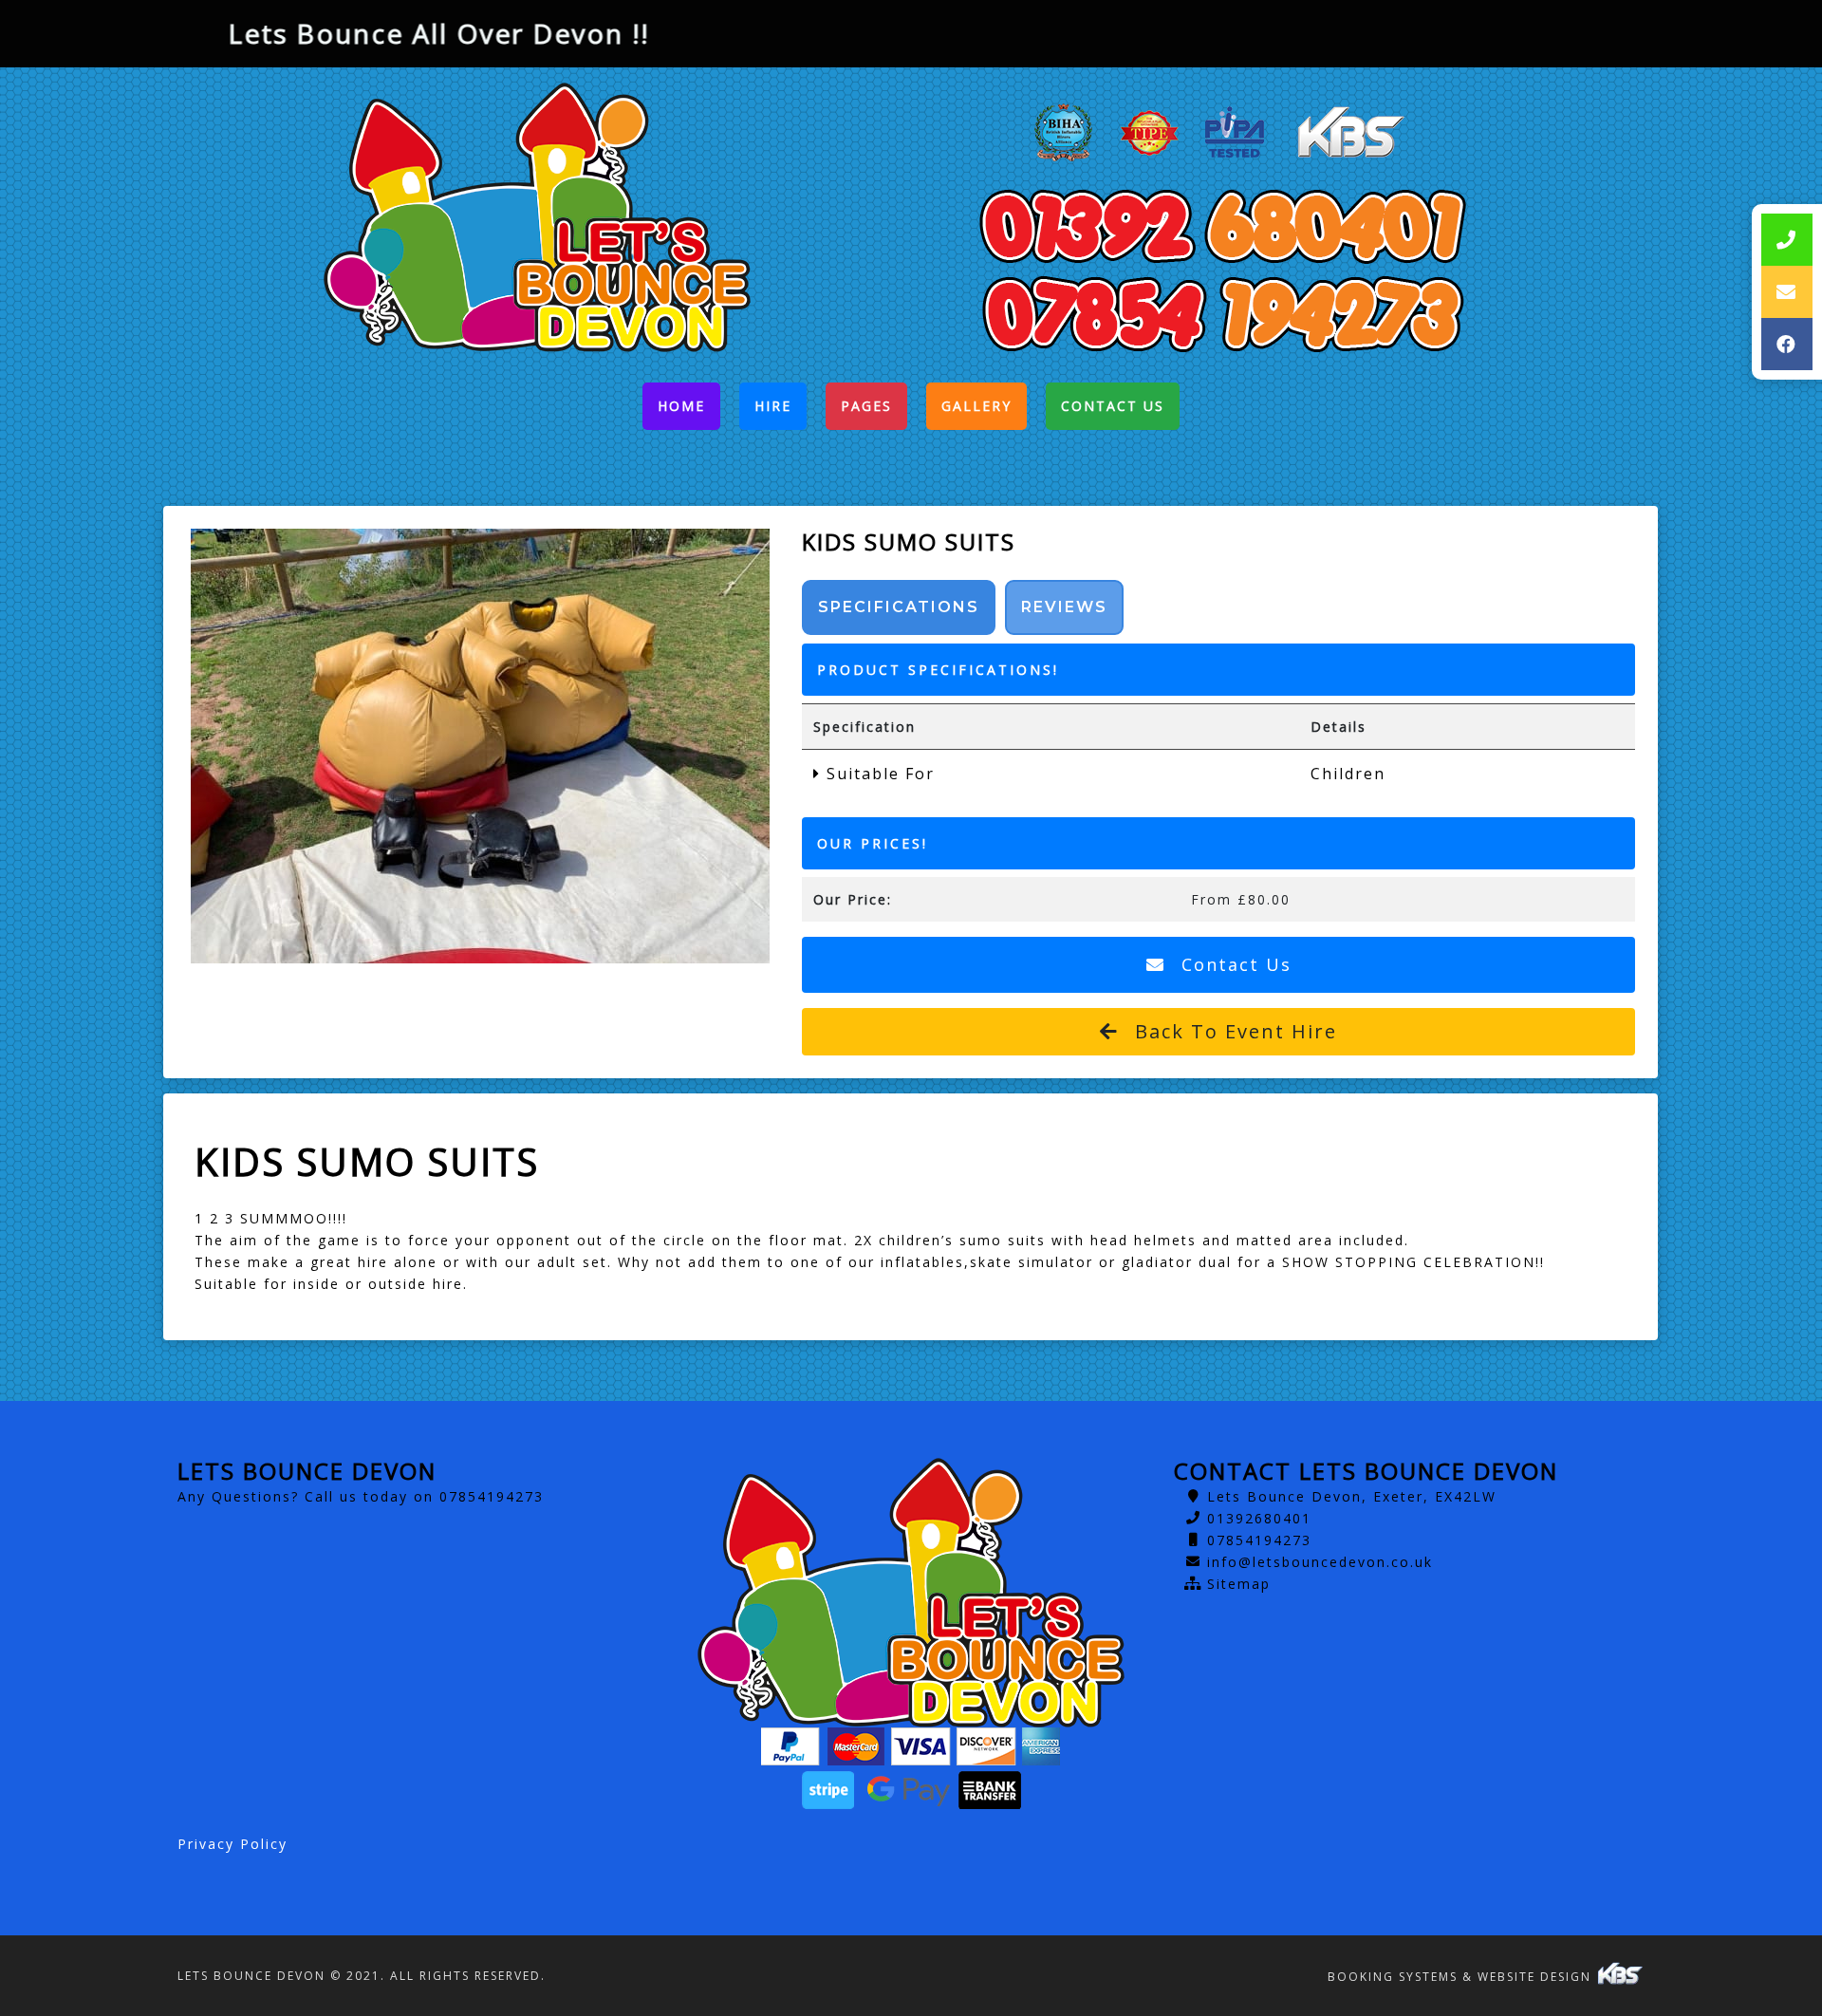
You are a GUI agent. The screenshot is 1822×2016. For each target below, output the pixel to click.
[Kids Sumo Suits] (480, 746)
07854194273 (1259, 1540)
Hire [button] (773, 406)
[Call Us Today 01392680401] (1222, 226)
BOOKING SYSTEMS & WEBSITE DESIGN (1462, 1977)
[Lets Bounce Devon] (537, 217)
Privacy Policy (232, 1844)
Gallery (976, 406)
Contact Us (1113, 406)
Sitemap (1239, 1584)
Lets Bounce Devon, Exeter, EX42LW (1352, 1496)
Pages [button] (866, 406)
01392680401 (1259, 1518)
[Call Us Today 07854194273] (1222, 313)
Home (689, 411)
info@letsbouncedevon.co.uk (1320, 1562)
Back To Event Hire (1233, 1031)
